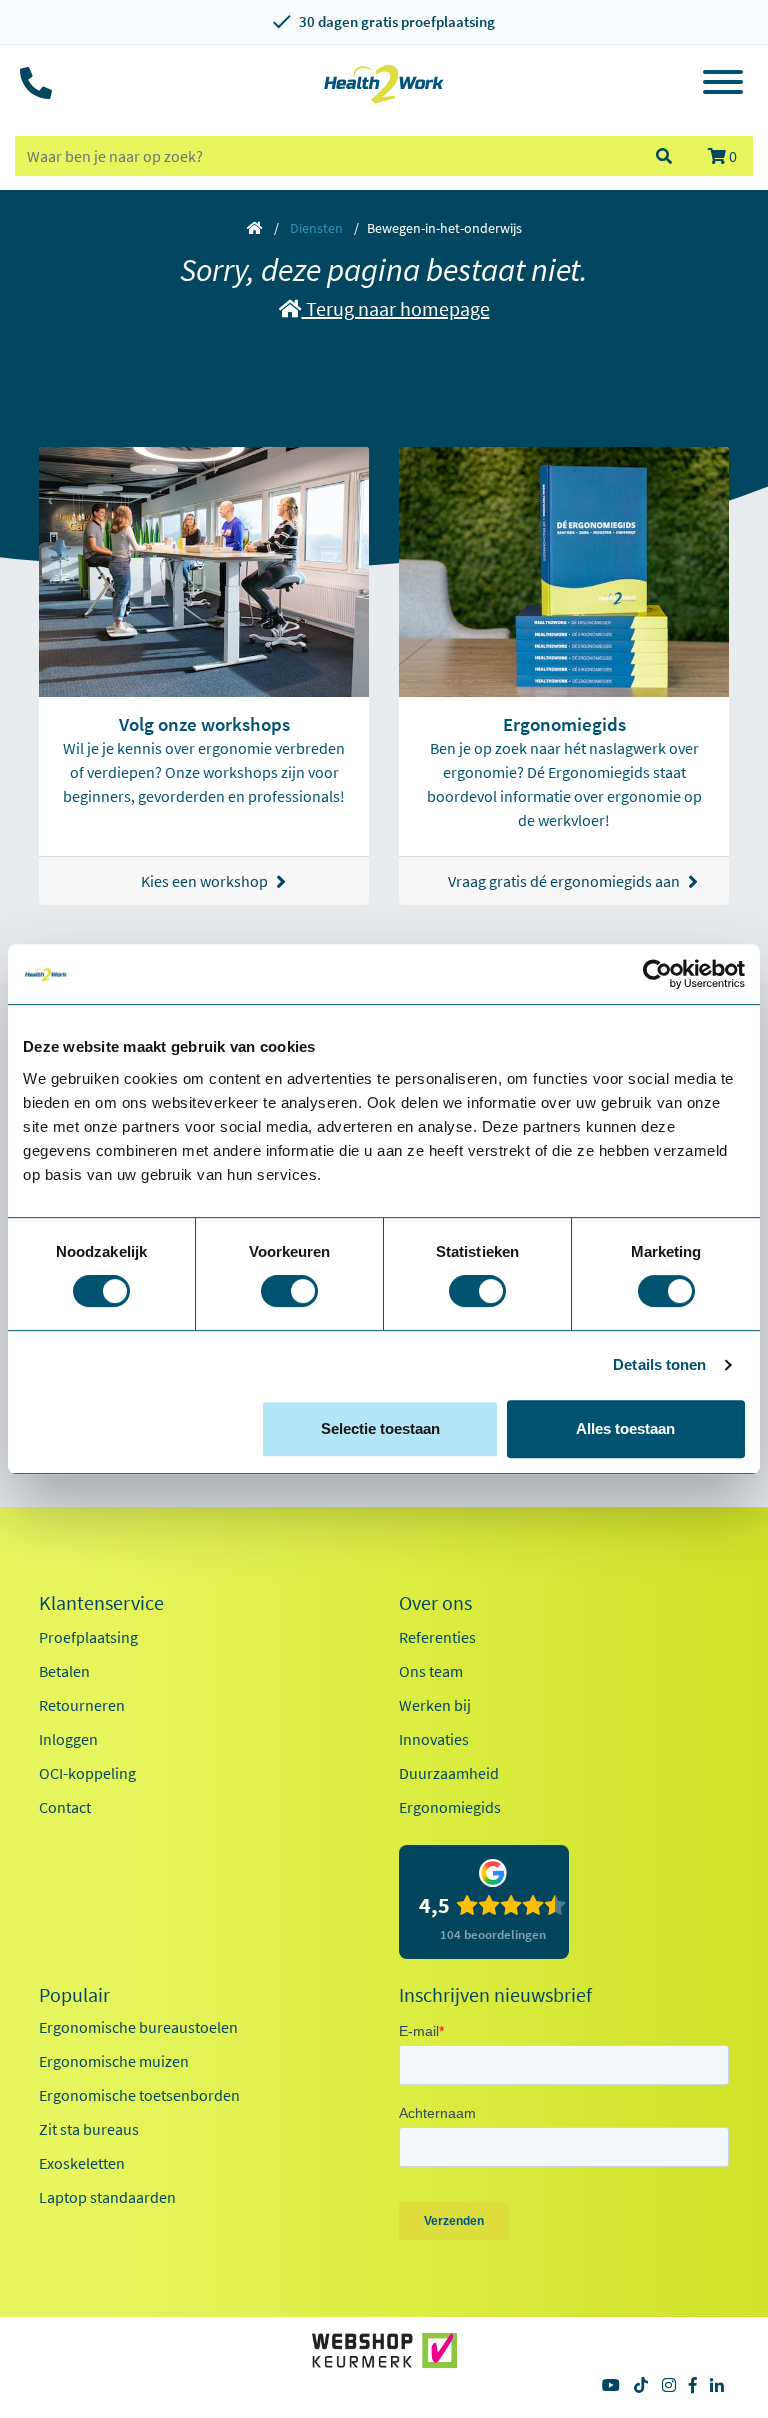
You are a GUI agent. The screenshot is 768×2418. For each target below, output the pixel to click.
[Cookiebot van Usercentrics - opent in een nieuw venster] (657, 974)
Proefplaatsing (88, 1637)
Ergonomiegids (450, 1807)
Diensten (316, 228)
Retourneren (82, 1705)
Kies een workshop (204, 881)
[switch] (289, 1291)
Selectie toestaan (380, 1428)
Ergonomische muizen (114, 2061)
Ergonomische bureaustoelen (138, 2027)
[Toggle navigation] (723, 85)
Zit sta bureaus (89, 2129)
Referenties (437, 1637)
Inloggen (68, 1739)
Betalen (64, 1671)
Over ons (435, 1603)
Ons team (431, 1671)
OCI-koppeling (87, 1773)
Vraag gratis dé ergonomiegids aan (564, 881)
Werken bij (435, 1705)
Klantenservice (101, 1603)
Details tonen (659, 1364)
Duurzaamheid (449, 1773)
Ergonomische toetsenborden (139, 2095)
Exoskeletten (82, 2163)
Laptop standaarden (107, 2197)
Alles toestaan (625, 1428)
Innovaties (434, 1739)
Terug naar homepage (396, 308)
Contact (65, 1807)
